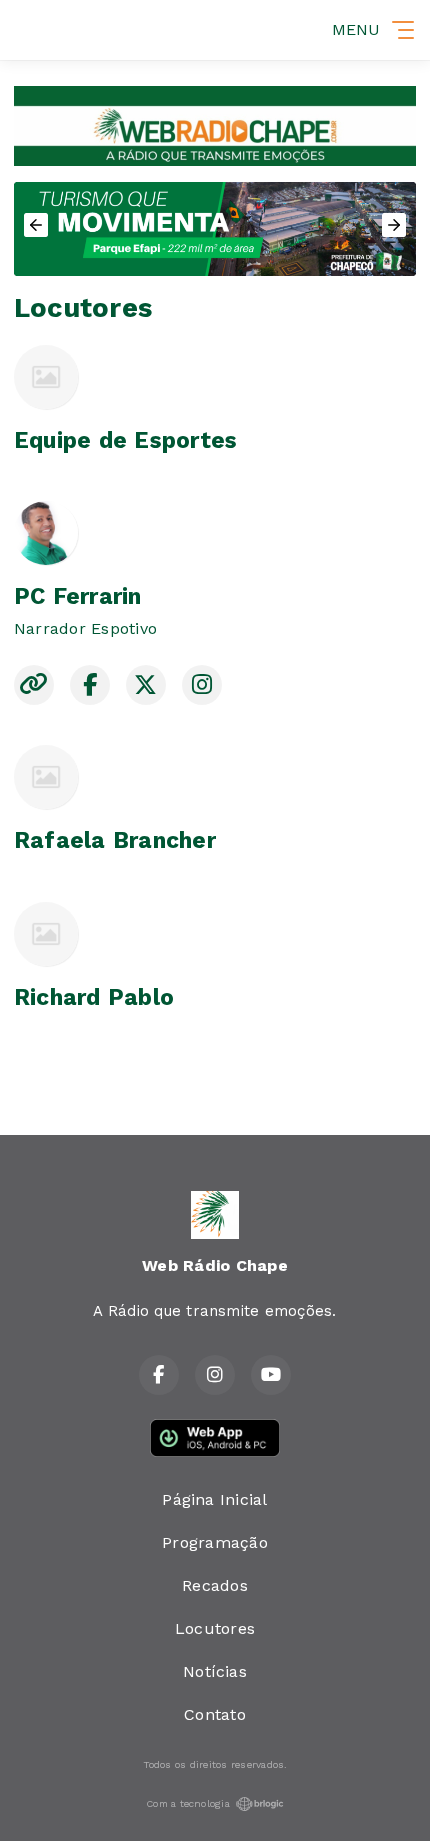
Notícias (215, 1671)
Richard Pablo (94, 997)
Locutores (215, 1628)
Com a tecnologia (188, 1803)
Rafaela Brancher (115, 840)
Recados (215, 1585)
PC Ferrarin (78, 596)
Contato (215, 1714)
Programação (215, 1542)
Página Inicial (214, 1499)
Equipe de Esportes (125, 440)
